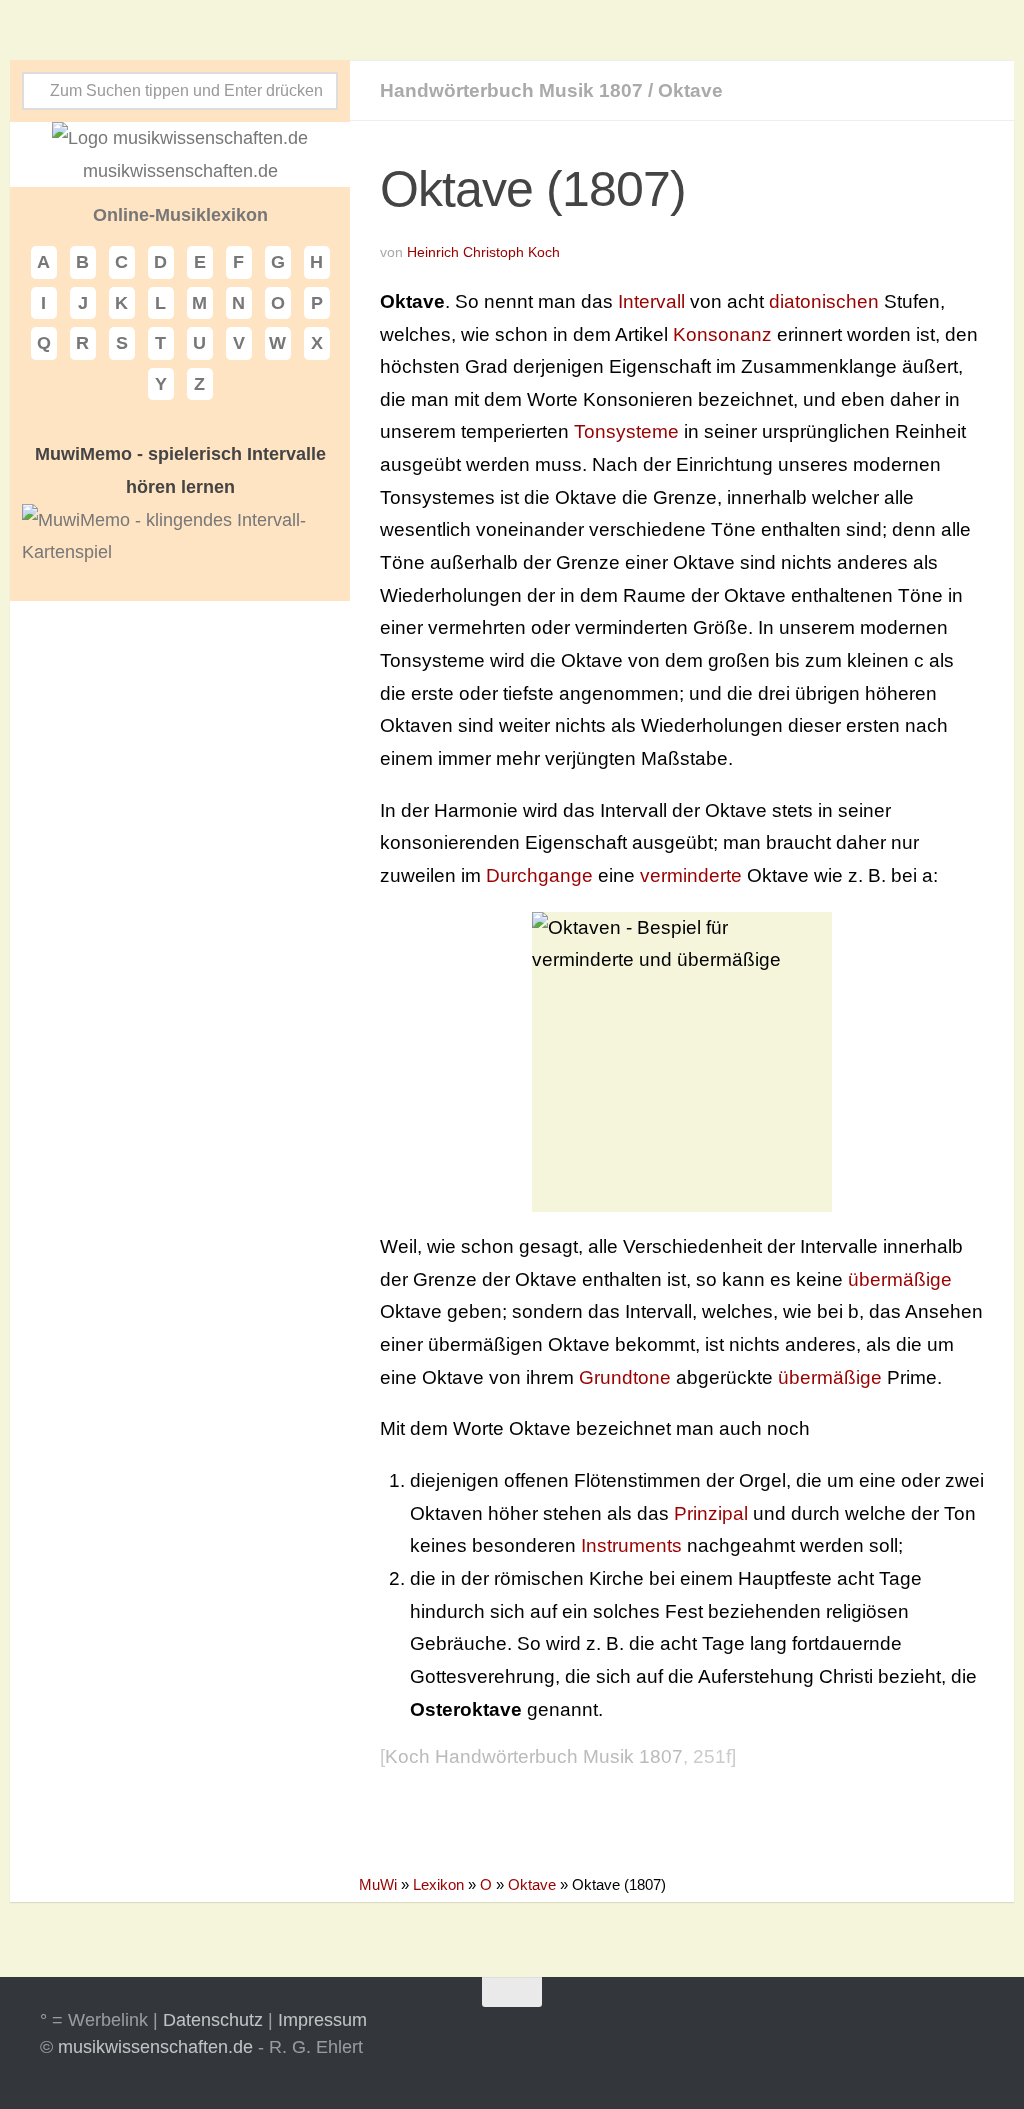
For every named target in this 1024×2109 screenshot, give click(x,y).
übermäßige (900, 1279)
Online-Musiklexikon (180, 215)
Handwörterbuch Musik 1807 (511, 90)
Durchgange (539, 875)
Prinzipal (711, 1513)
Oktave (690, 90)
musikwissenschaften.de (155, 2047)
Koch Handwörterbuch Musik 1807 (534, 1756)
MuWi (378, 1884)
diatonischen (824, 301)
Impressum (322, 2020)
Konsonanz (722, 334)
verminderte (691, 875)
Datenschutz (213, 2020)
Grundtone (625, 1377)
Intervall (651, 301)
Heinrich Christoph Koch (483, 252)
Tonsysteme (626, 431)
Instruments (631, 1545)
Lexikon (438, 1884)
